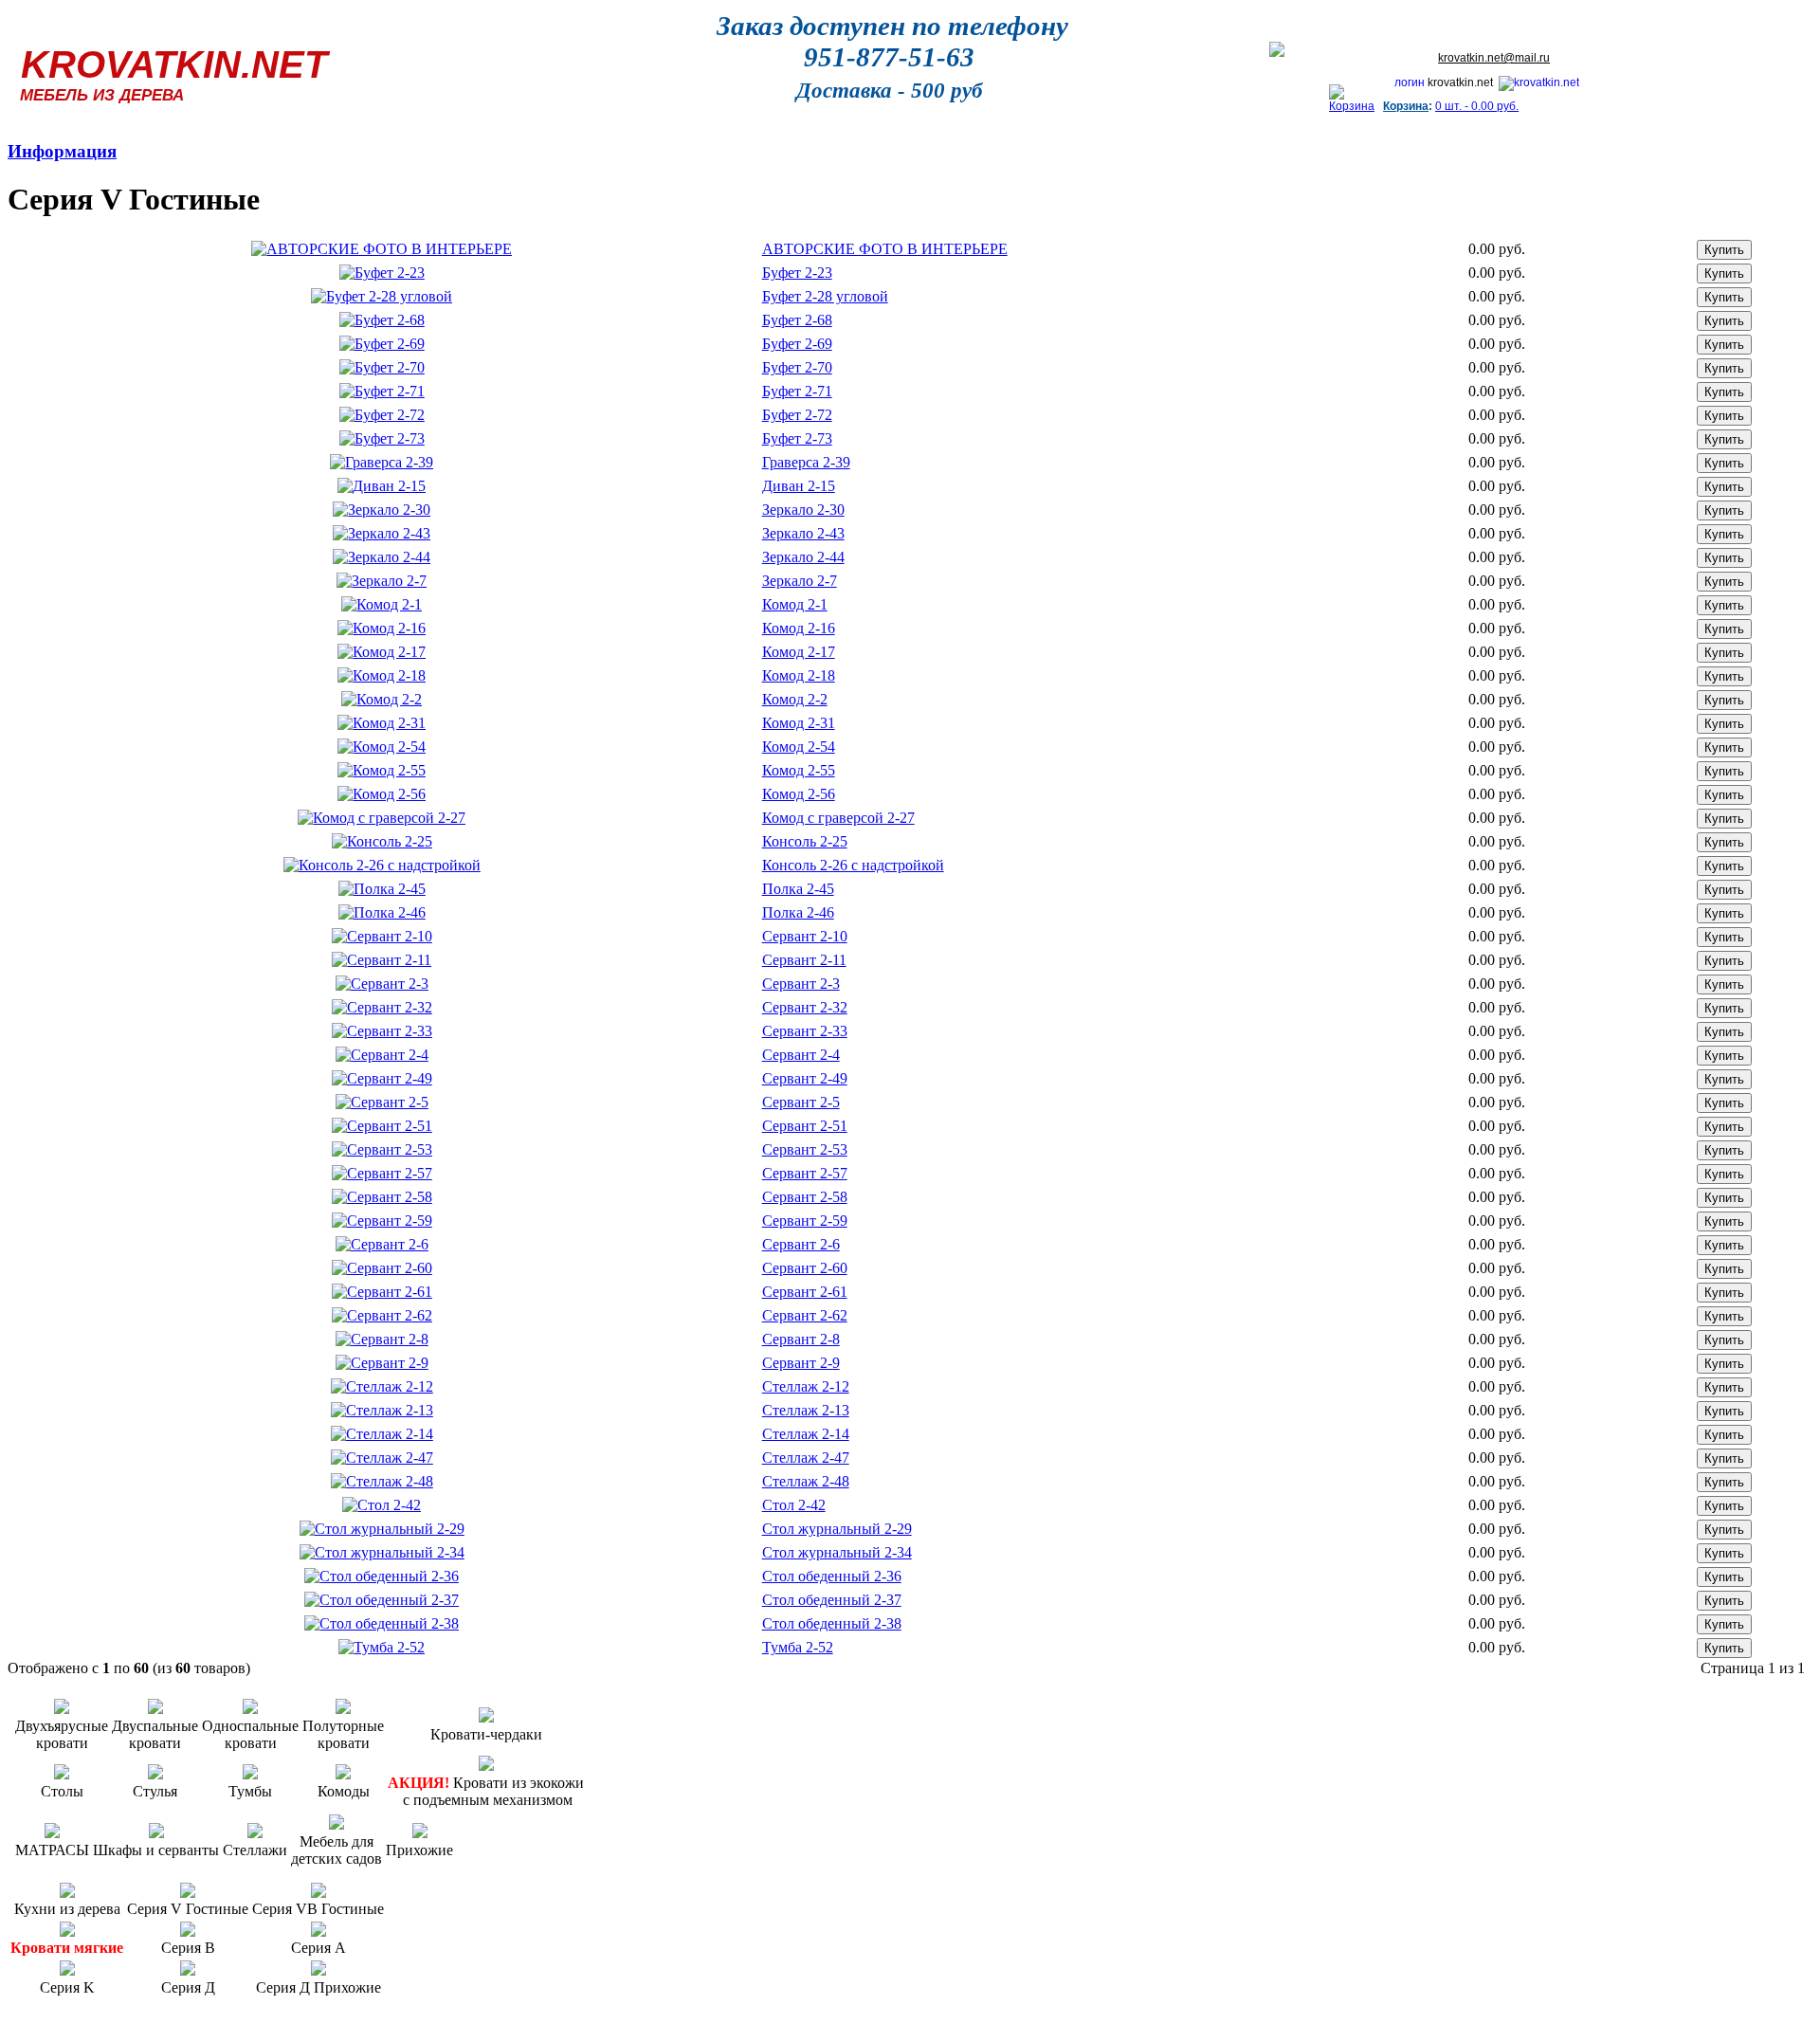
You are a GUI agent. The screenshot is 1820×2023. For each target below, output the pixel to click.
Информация (62, 151)
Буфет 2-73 (797, 438)
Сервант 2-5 (801, 1102)
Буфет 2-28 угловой (825, 296)
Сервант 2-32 (805, 1007)
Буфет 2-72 (797, 415)
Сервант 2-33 (805, 1031)
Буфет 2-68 (797, 320)
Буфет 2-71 (797, 391)
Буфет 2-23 (797, 273)
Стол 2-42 (794, 1505)
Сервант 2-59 (805, 1221)
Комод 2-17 (799, 652)
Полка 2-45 (798, 889)
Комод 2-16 (799, 628)
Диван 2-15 (799, 486)
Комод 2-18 (799, 675)
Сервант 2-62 (805, 1315)
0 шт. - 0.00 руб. (1477, 106)
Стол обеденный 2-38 (832, 1623)
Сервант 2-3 (801, 984)
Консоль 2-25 (805, 841)
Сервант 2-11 (804, 960)
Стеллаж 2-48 (806, 1481)
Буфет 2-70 (797, 367)
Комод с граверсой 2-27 (838, 818)
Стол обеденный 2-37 (832, 1600)
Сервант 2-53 (805, 1149)
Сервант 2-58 (805, 1197)
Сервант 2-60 (805, 1268)
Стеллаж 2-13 (806, 1410)
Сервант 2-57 (805, 1173)
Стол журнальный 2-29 (837, 1529)
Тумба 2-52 (798, 1647)
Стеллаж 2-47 (806, 1458)
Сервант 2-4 (801, 1055)
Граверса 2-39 (806, 462)
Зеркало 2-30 (803, 510)
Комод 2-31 (799, 723)
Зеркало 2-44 (803, 557)
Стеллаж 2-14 (806, 1434)
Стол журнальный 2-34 (837, 1552)
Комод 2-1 (795, 604)
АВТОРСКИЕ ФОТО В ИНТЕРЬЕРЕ (885, 249)
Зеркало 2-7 (800, 581)
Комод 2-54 (799, 747)
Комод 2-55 (799, 770)
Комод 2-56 (799, 794)
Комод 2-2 (795, 699)
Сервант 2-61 (805, 1292)
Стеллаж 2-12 (806, 1386)
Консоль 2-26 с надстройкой (853, 865)
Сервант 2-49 (805, 1078)
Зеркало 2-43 (803, 533)
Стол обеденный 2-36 (832, 1576)
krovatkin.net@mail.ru (1494, 58)
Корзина (1406, 106)
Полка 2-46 (798, 912)
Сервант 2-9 (801, 1363)
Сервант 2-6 (801, 1244)
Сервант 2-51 (805, 1126)
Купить (1724, 250)
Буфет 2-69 (797, 344)
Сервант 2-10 (805, 936)
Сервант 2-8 (801, 1339)
